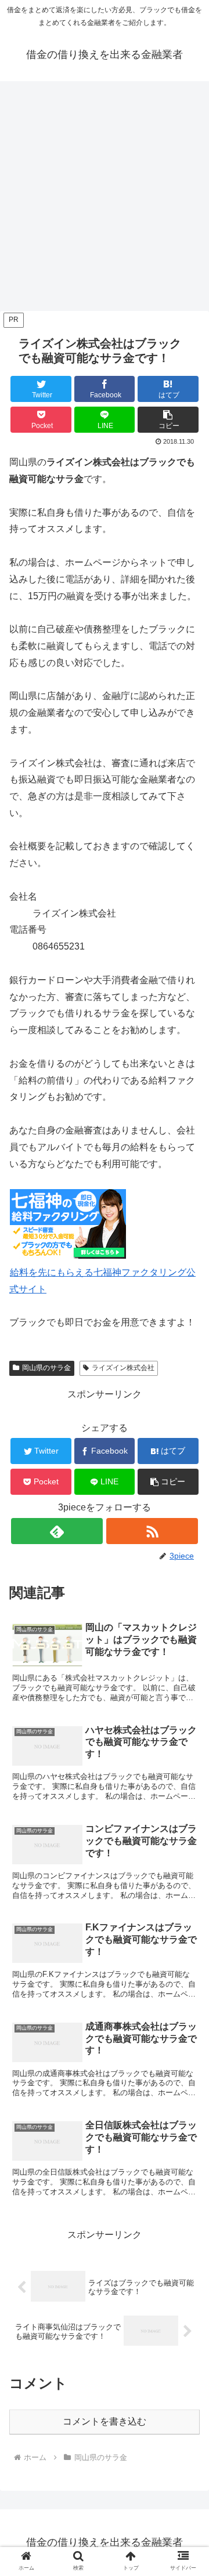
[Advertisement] (105, 200)
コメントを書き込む (105, 2421)
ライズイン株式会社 (123, 1368)
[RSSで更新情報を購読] (152, 1531)
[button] (168, 420)
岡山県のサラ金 (46, 1368)
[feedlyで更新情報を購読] (57, 1531)
